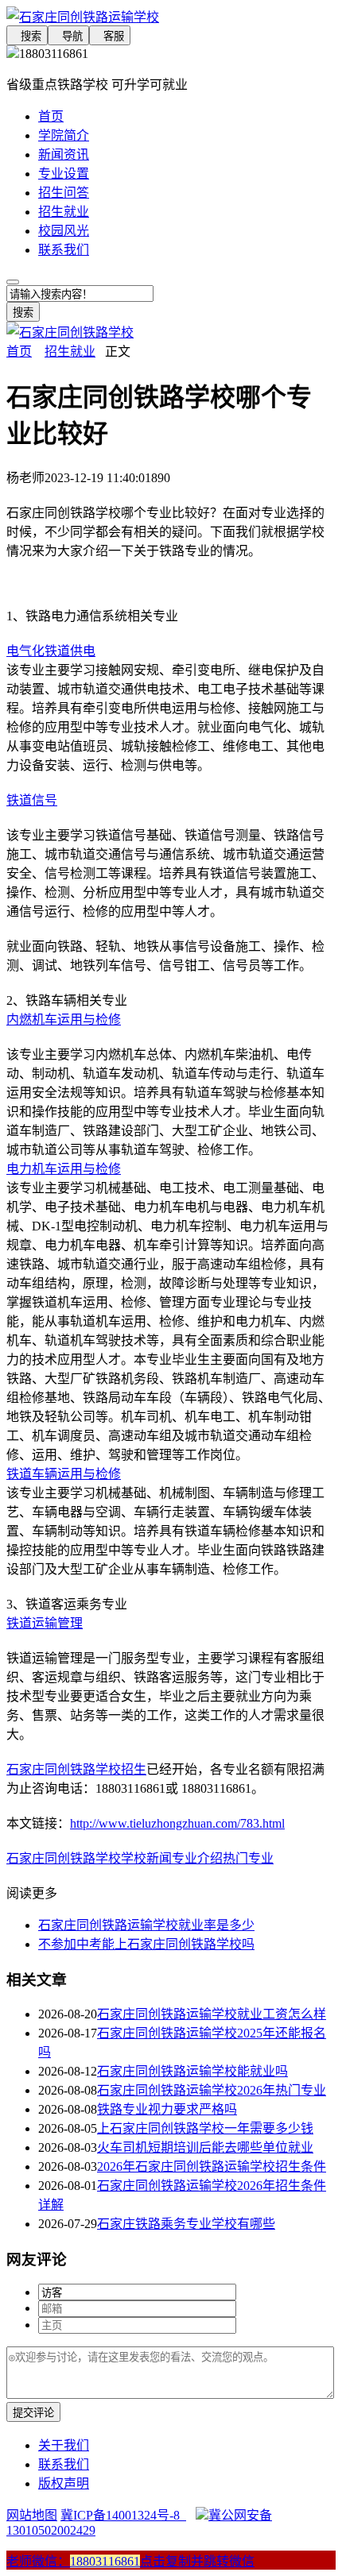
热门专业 (248, 1858)
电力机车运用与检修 (64, 1169)
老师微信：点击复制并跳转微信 (130, 2561)
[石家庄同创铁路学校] (70, 332)
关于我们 (64, 2445)
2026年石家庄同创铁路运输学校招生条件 (212, 2167)
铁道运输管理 (45, 1623)
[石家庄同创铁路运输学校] (171, 16)
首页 (51, 116)
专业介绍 (197, 1858)
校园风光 (64, 231)
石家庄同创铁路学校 (64, 1858)
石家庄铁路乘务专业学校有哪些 (186, 2224)
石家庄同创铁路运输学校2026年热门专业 (212, 2090)
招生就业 (64, 212)
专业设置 (64, 174)
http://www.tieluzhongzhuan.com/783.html (177, 1823)
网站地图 (32, 2515)
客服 (110, 36)
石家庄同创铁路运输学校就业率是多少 (146, 1925)
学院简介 (64, 135)
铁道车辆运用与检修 (64, 1474)
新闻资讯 (64, 154)
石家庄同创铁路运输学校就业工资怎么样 (212, 2014)
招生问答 (64, 193)
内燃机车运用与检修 (64, 1020)
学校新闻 (146, 1858)
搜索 (27, 36)
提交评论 (33, 2413)
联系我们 (64, 250)
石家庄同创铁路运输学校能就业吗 (192, 2071)
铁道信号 (32, 800)
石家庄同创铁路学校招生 (76, 1769)
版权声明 (64, 2483)
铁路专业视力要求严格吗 (167, 2109)
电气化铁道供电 (51, 651)
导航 (68, 36)
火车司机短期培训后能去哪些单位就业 (205, 2147)
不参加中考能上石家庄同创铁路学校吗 (146, 1944)
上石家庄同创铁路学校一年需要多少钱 (205, 2128)
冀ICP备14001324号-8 (123, 2515)
